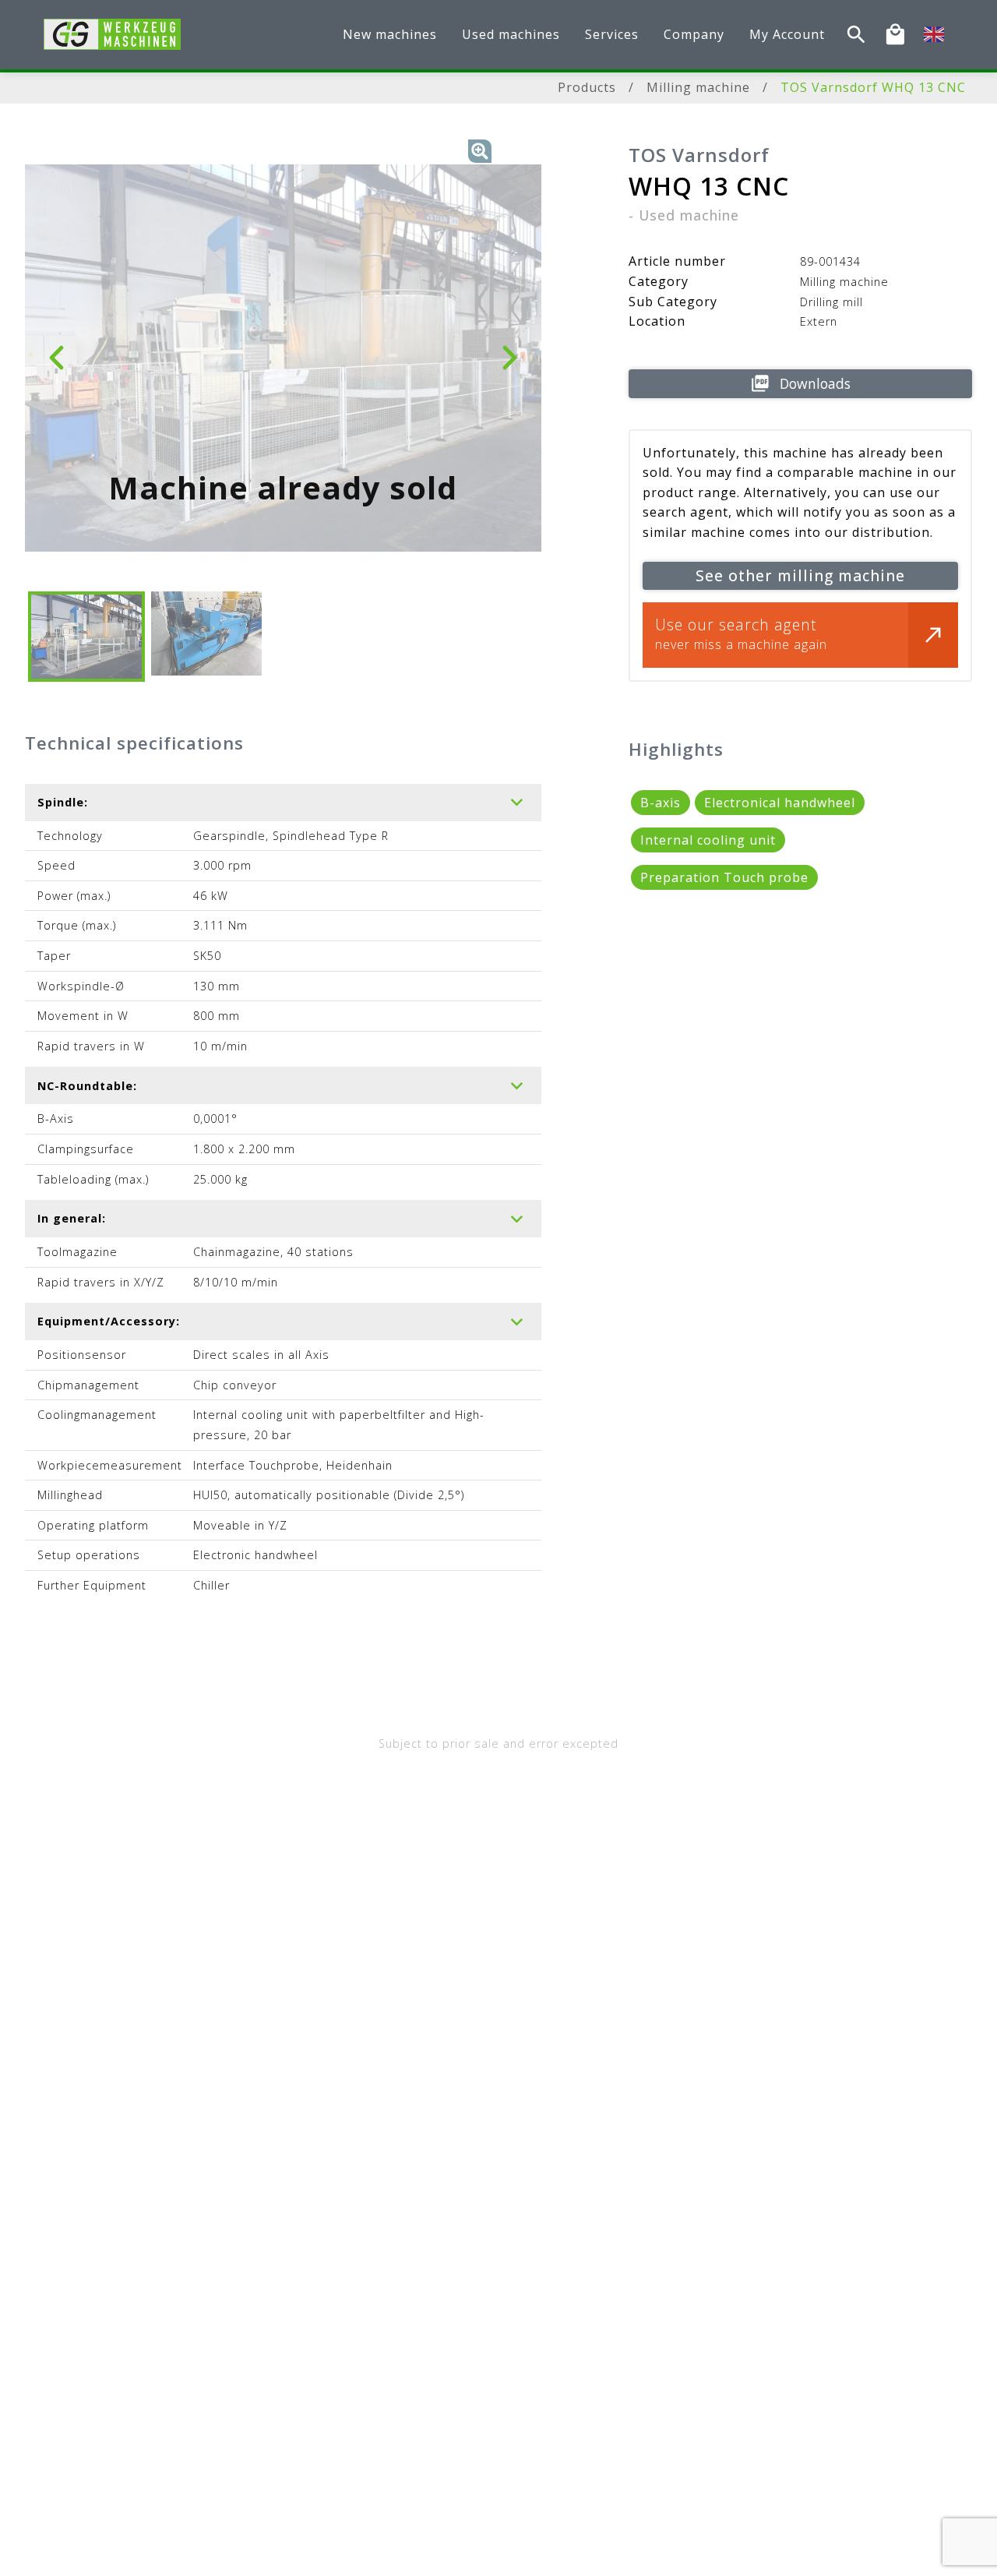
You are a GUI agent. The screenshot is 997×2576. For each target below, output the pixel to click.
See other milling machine (800, 575)
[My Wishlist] (895, 35)
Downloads (815, 383)
